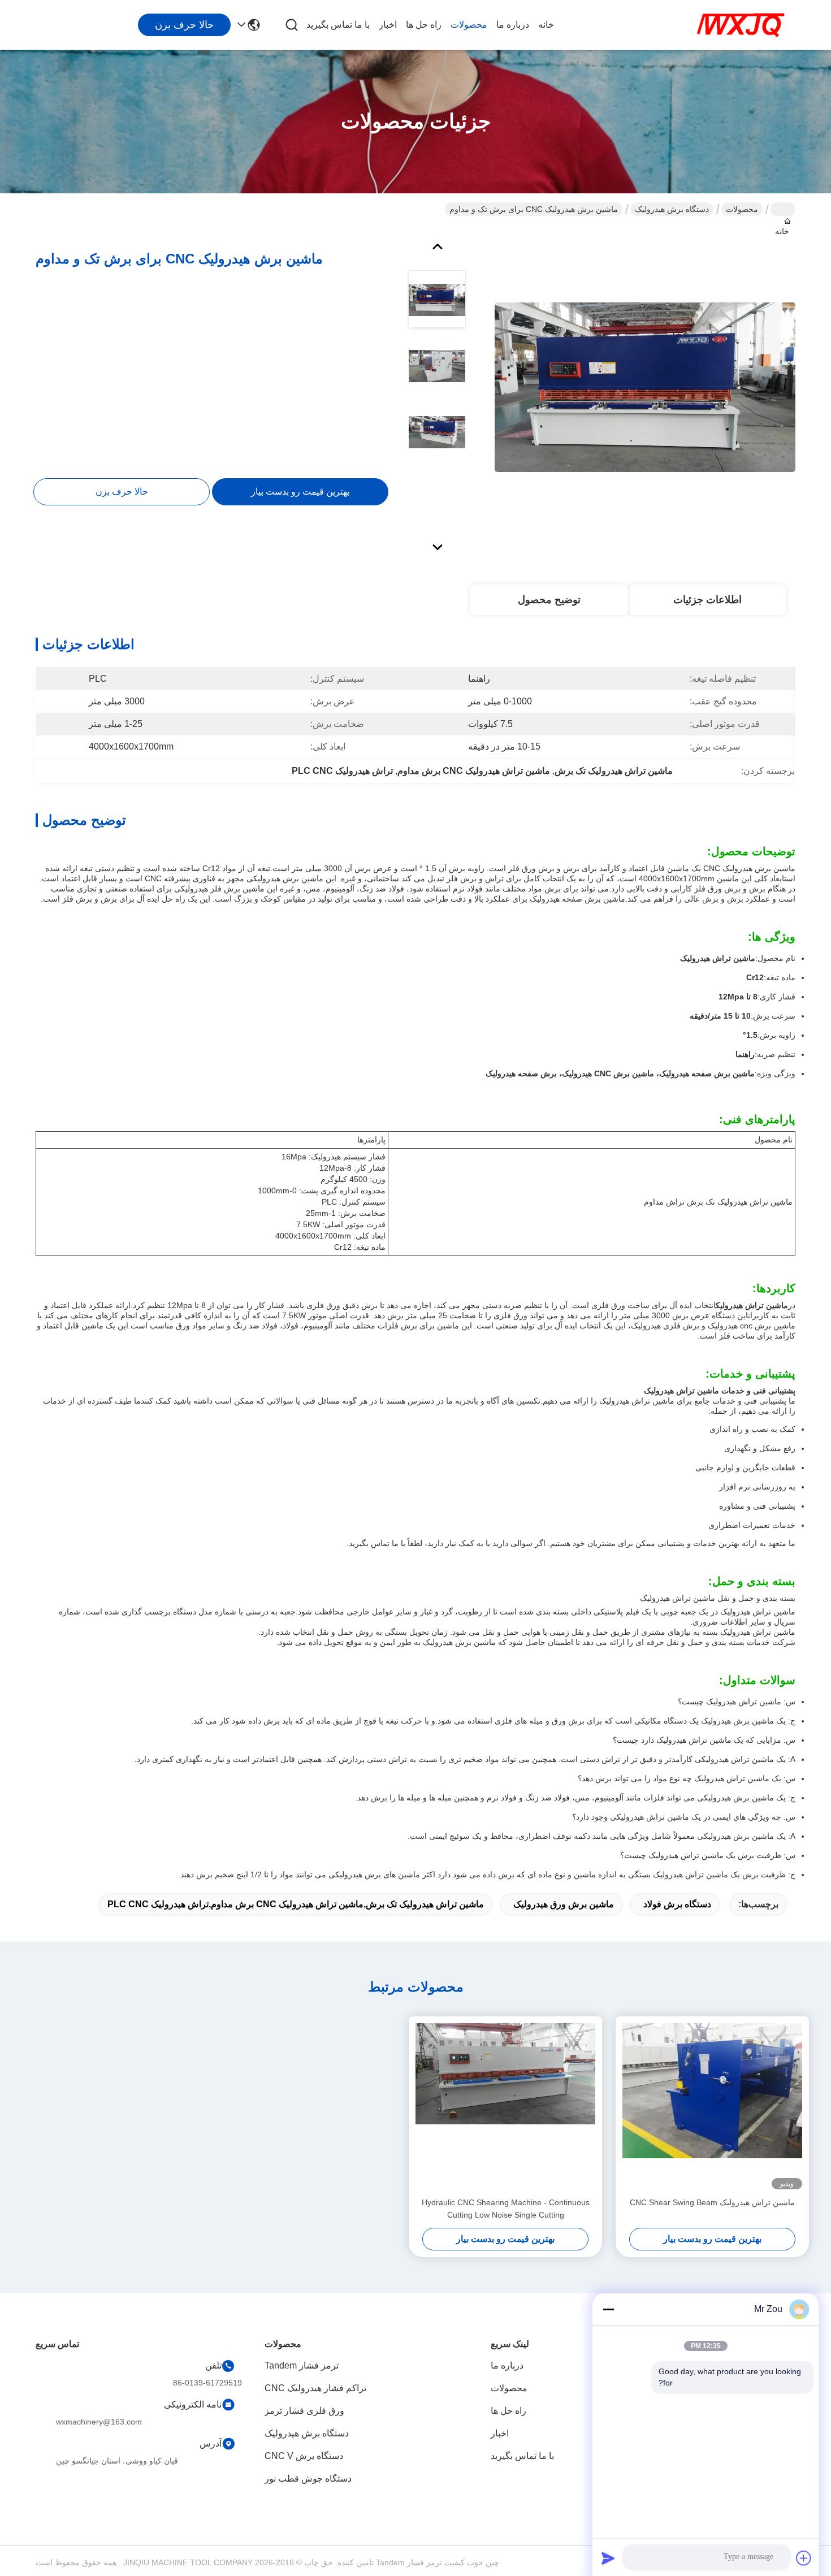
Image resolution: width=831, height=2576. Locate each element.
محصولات (469, 25)
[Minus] (608, 2309)
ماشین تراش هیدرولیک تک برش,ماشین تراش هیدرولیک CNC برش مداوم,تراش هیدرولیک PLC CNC (296, 1904)
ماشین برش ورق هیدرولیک (564, 1904)
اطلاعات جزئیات (707, 600)
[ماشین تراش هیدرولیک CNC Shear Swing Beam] (712, 2106)
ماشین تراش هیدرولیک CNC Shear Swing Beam (712, 2202)
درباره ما (513, 25)
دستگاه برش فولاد (677, 1904)
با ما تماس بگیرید (338, 25)
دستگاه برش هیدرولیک (672, 209)
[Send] (608, 2558)
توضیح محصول (549, 600)
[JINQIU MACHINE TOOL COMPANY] (741, 25)
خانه (546, 25)
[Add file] (804, 2558)
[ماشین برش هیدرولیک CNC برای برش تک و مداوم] (645, 387)
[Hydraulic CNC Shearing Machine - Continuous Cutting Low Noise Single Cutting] (505, 2106)
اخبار (388, 25)
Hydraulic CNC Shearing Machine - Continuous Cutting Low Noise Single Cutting (506, 2209)
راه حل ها (424, 25)
